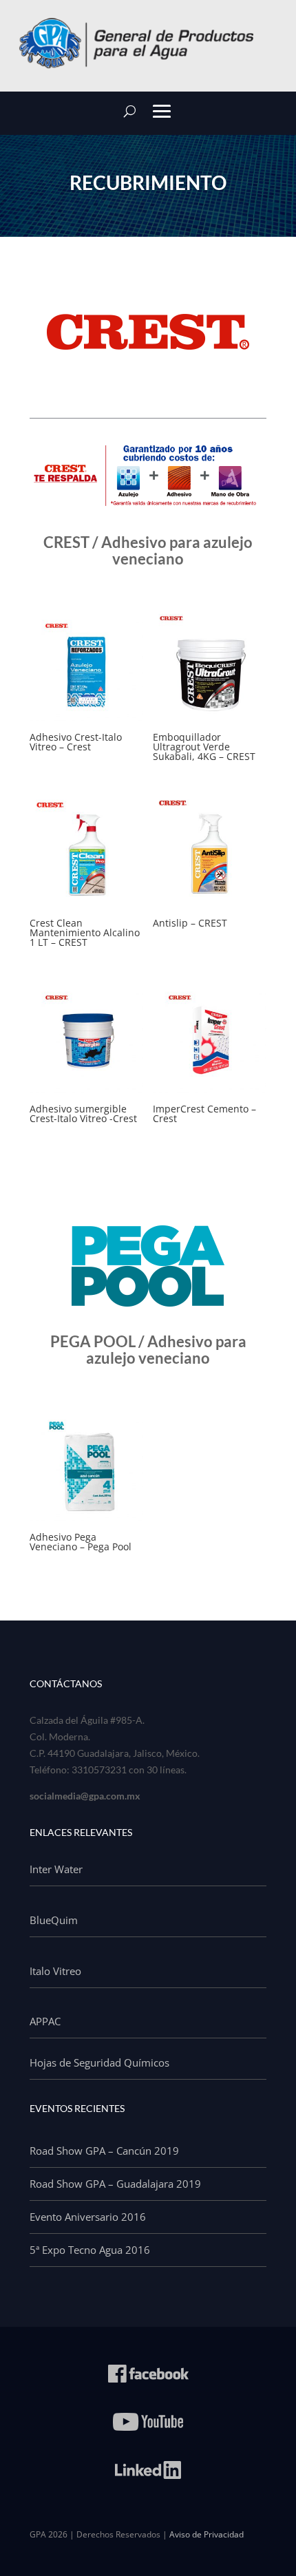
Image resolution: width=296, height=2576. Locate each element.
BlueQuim (54, 1920)
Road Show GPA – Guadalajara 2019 (115, 2184)
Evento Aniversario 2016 (88, 2217)
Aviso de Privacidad (207, 2534)
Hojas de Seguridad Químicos (99, 2062)
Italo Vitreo (55, 1971)
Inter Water (56, 1869)
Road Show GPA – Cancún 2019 (104, 2151)
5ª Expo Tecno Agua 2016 (90, 2250)
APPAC (45, 2021)
